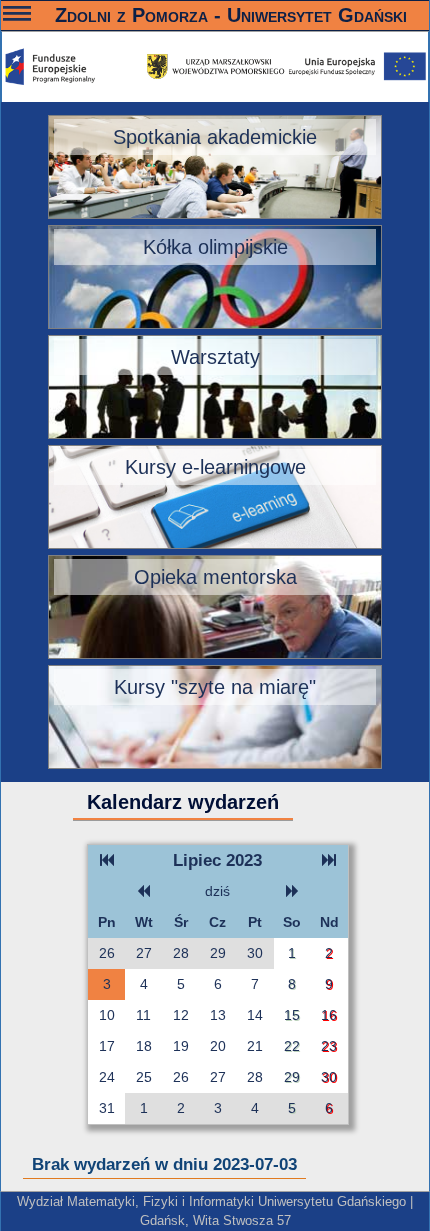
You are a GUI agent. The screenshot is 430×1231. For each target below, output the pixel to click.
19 (181, 1046)
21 (255, 1046)
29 (218, 953)
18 (144, 1046)
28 (181, 953)
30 (255, 953)
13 (218, 1015)
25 (144, 1077)
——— (17, 16)
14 (255, 1015)
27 (144, 953)
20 (218, 1046)
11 (143, 1015)
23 (329, 1046)
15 (292, 1015)
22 (292, 1046)
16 (329, 1015)
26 (107, 953)
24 (107, 1077)
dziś (217, 891)
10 (107, 1015)
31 (107, 1108)
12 (181, 1015)
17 (107, 1046)
